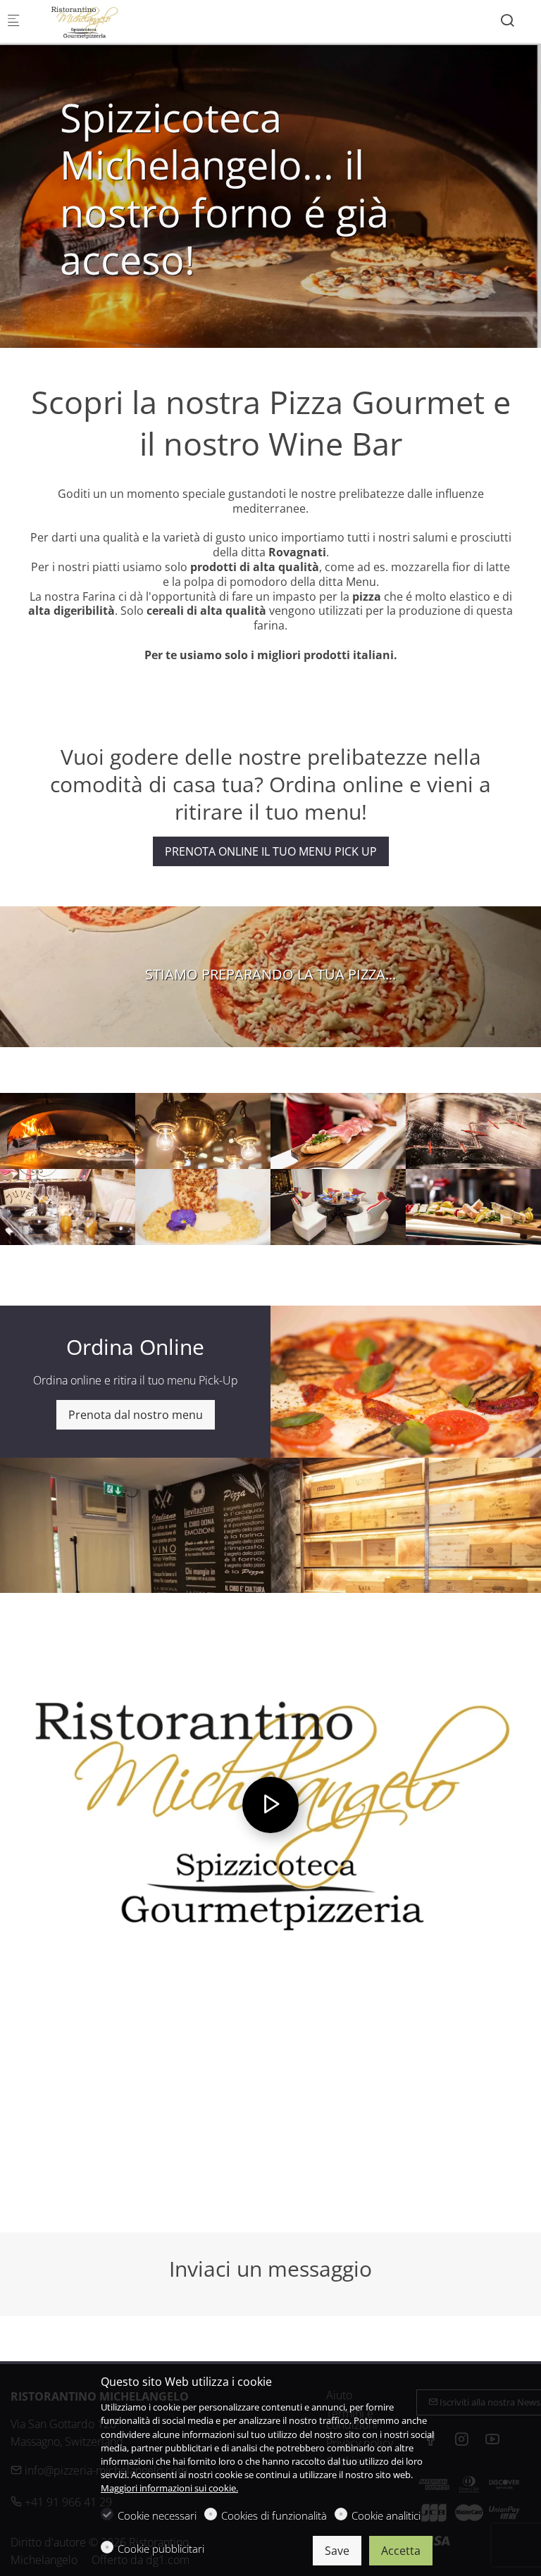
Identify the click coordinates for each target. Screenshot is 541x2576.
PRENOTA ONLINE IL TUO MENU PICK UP (271, 851)
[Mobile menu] (13, 21)
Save (337, 2551)
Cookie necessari (157, 2515)
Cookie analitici (386, 2515)
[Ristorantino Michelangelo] (89, 21)
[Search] (507, 20)
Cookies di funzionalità (274, 2515)
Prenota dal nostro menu (136, 1415)
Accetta (401, 2551)
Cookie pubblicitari (161, 2549)
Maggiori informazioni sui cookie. (169, 2488)
